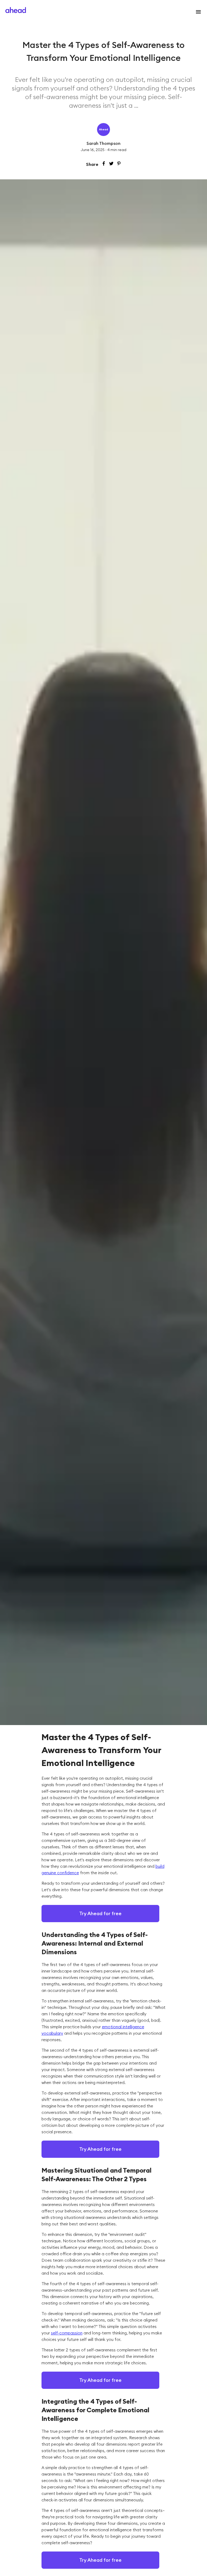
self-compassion (67, 2333)
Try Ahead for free (100, 1913)
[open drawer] (197, 12)
